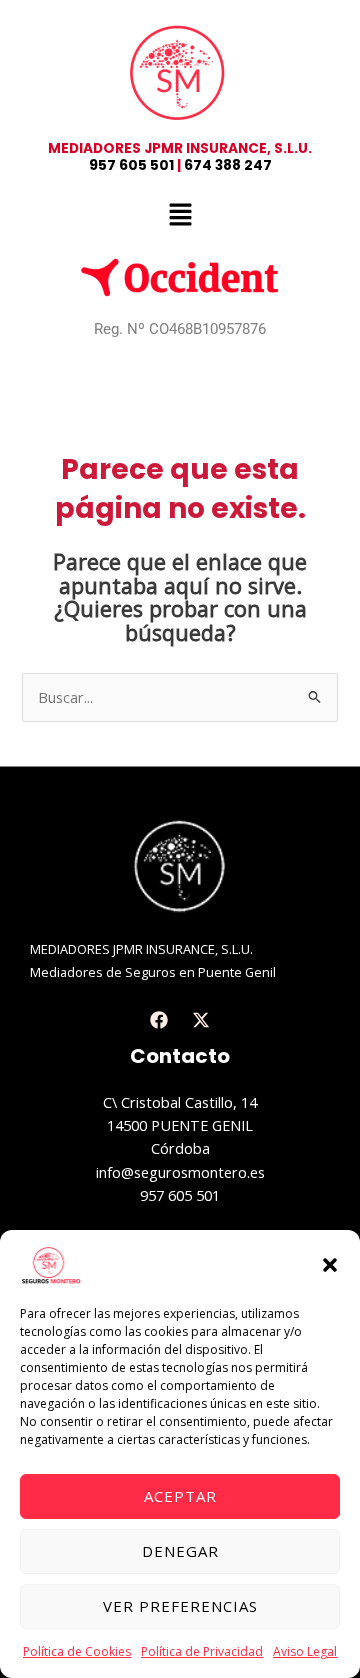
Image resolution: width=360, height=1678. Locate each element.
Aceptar (180, 1496)
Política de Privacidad (202, 1651)
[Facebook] (159, 1020)
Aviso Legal (305, 1651)
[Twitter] (201, 1020)
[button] (330, 1265)
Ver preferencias (180, 1606)
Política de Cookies (77, 1651)
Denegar (180, 1551)
